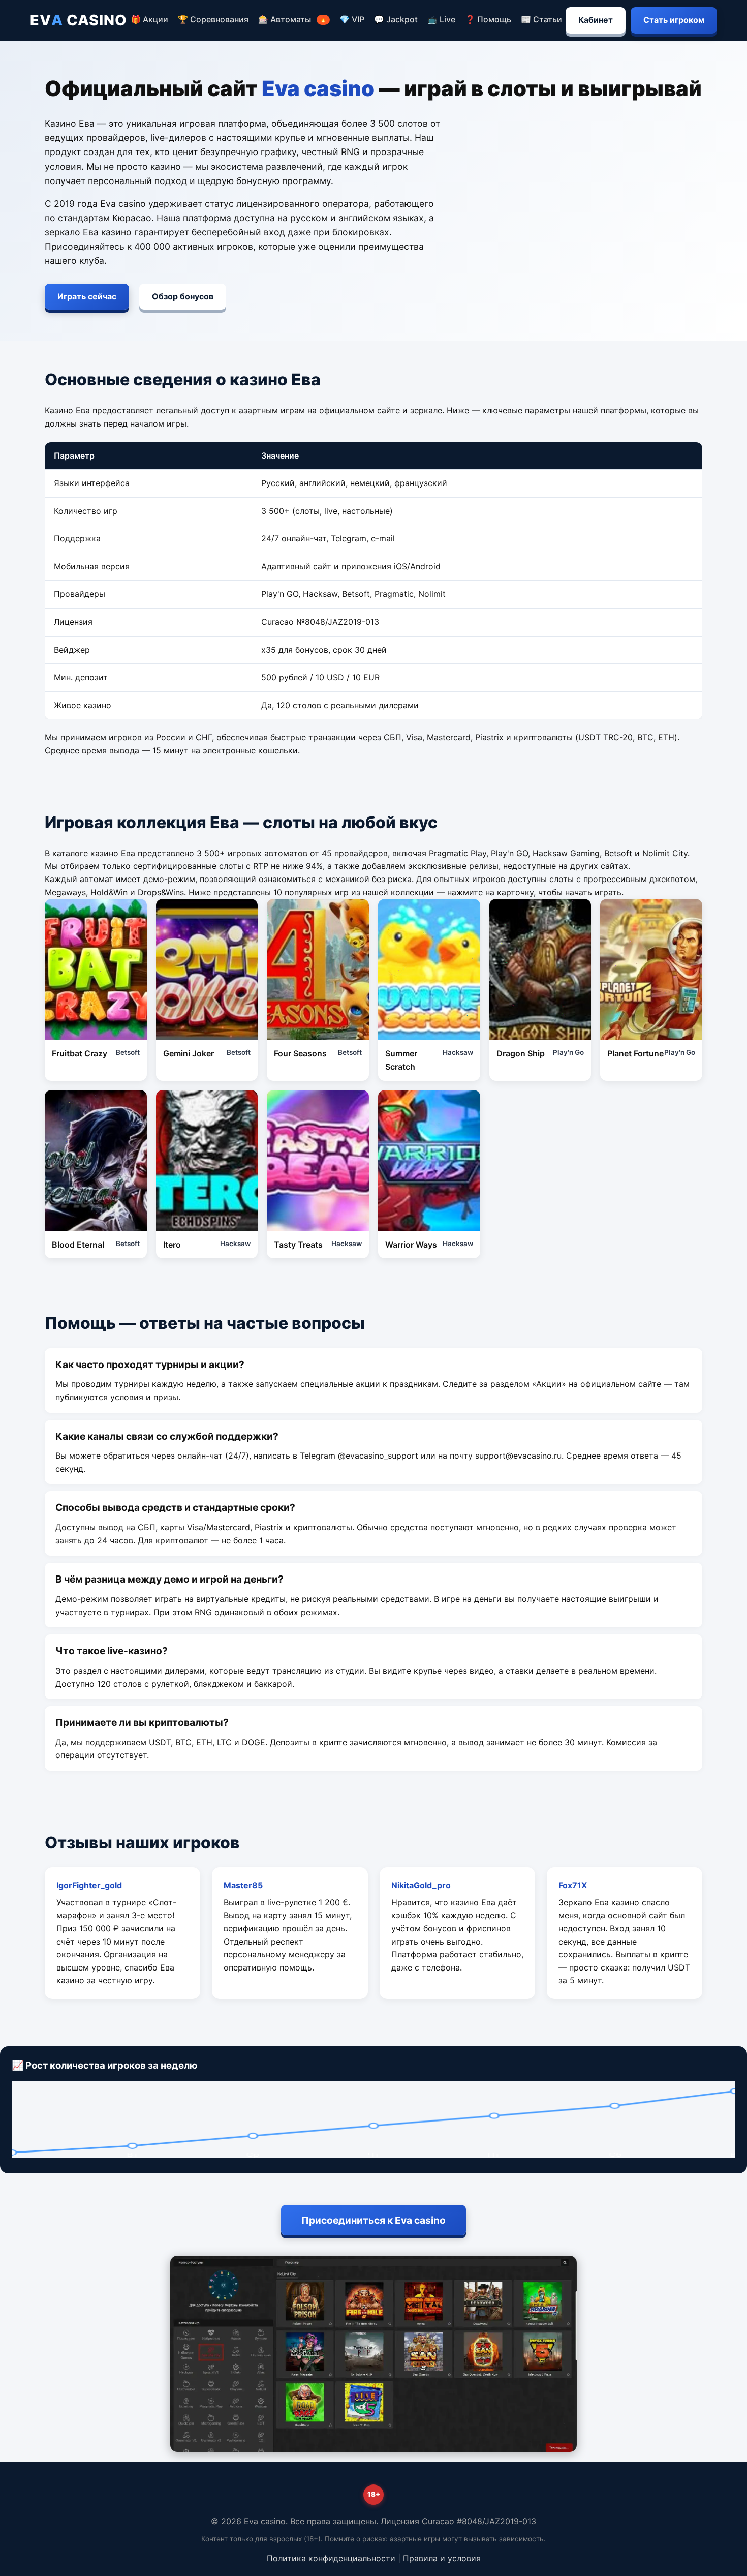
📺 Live (441, 19)
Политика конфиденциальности (331, 2558)
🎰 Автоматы (292, 19)
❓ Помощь (488, 19)
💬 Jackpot (396, 19)
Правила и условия (442, 2558)
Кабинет (596, 20)
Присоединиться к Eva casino (373, 2220)
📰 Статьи (541, 19)
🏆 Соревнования (213, 19)
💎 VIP (352, 19)
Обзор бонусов (183, 296)
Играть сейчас (87, 296)
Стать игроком (674, 20)
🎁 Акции (149, 19)
